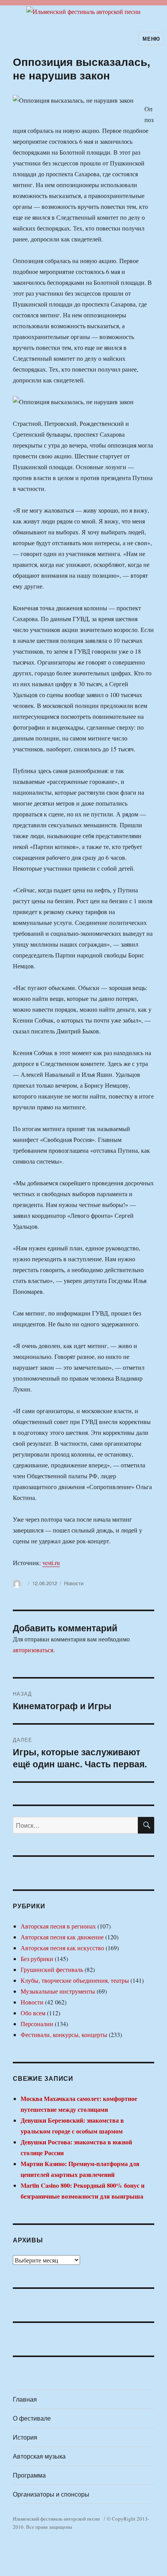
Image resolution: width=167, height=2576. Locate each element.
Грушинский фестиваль (52, 1969)
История (25, 2437)
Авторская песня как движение (62, 1937)
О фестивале (32, 2418)
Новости (74, 1583)
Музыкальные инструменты (58, 1991)
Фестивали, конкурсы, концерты (64, 2034)
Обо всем (33, 2013)
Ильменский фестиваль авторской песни (56, 2519)
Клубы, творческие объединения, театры (75, 1980)
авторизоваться (33, 1650)
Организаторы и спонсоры (51, 2494)
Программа (29, 2475)
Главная (25, 2399)
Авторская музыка (39, 2456)
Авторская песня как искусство (62, 1948)
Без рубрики (37, 1959)
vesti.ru (51, 1563)
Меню (151, 39)
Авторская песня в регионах (58, 1926)
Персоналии (37, 2024)
